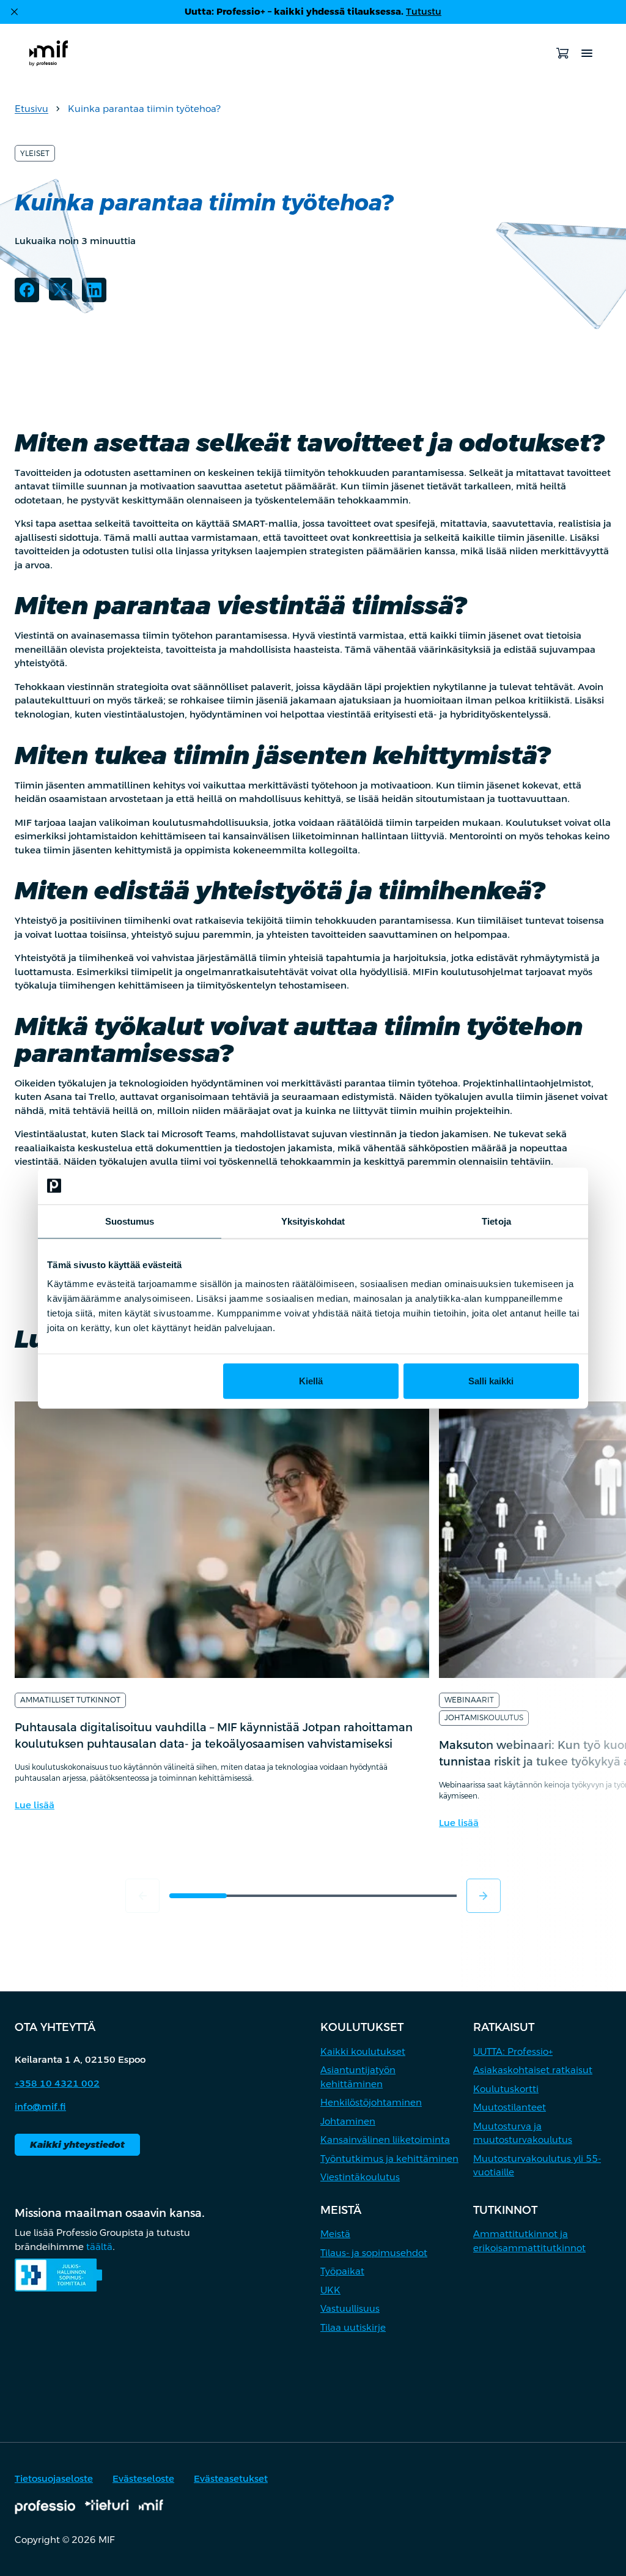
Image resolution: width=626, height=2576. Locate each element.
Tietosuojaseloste (54, 2478)
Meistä (335, 2234)
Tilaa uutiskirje (353, 2327)
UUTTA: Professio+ (513, 2051)
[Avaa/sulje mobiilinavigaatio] (587, 53)
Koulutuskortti (506, 2089)
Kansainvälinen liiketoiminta (385, 2140)
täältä (99, 2247)
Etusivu (31, 109)
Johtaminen (348, 2121)
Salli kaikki (491, 1381)
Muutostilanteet (510, 2107)
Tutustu (424, 11)
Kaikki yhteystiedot (77, 2144)
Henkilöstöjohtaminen (371, 2102)
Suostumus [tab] (130, 1221)
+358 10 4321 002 (57, 2083)
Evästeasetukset (231, 2478)
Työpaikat (342, 2271)
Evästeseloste (143, 2478)
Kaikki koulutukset (363, 2051)
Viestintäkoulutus (360, 2177)
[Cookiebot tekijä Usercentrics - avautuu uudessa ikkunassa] (525, 1186)
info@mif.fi (40, 2106)
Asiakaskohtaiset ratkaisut (533, 2070)
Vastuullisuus (350, 2308)
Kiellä (311, 1381)
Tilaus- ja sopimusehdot (374, 2253)
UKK (330, 2290)
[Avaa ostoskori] (562, 53)
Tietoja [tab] (496, 1221)
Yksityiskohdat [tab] (313, 1221)
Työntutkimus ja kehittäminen (389, 2158)
